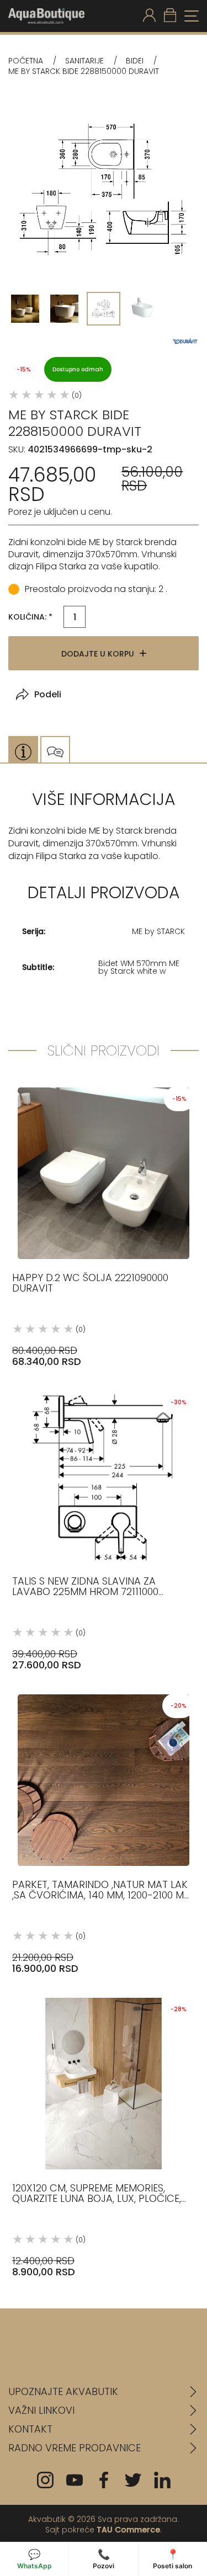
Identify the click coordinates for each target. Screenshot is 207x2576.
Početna (26, 61)
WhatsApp (34, 2559)
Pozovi (104, 2559)
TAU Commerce (128, 2530)
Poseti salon (173, 2559)
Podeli (48, 694)
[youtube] (75, 2480)
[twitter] (133, 2480)
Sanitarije (84, 61)
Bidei (135, 61)
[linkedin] (162, 2480)
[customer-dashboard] (149, 16)
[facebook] (104, 2480)
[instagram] (45, 2480)
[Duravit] (185, 341)
